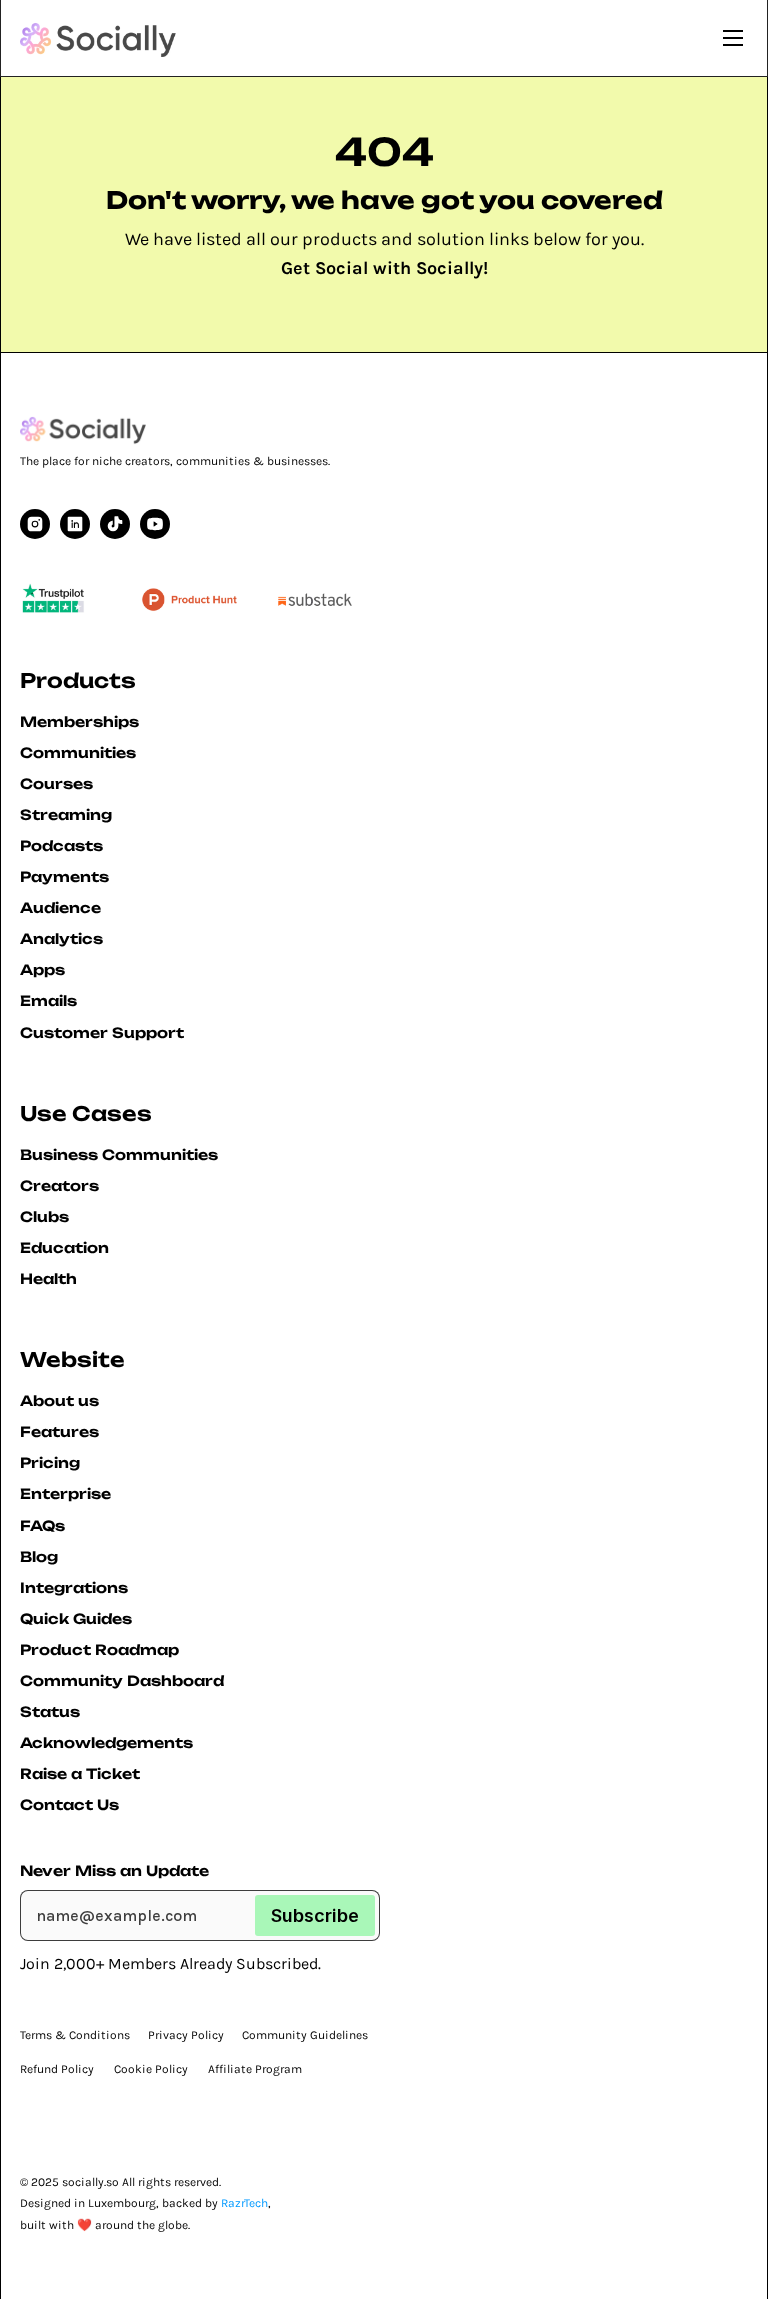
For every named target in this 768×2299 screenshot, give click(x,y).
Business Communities (119, 1154)
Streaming (66, 814)
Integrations (74, 1587)
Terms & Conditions (75, 2035)
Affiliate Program (255, 2069)
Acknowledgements (106, 1742)
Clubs (44, 1216)
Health (48, 1278)
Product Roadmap (99, 1649)
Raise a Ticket (80, 1773)
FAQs (42, 1525)
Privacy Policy (186, 2035)
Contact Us (69, 1804)
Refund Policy (57, 2069)
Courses (56, 783)
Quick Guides (76, 1618)
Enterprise (65, 1493)
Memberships (79, 721)
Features (59, 1431)
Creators (59, 1185)
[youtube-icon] (75, 524)
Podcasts (61, 845)
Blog (39, 1556)
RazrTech (244, 2203)
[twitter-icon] (115, 524)
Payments (64, 876)
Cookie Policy (151, 2069)
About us (59, 1400)
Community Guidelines (305, 2035)
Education (64, 1247)
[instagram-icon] (35, 524)
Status (50, 1711)
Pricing (50, 1462)
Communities (78, 752)
